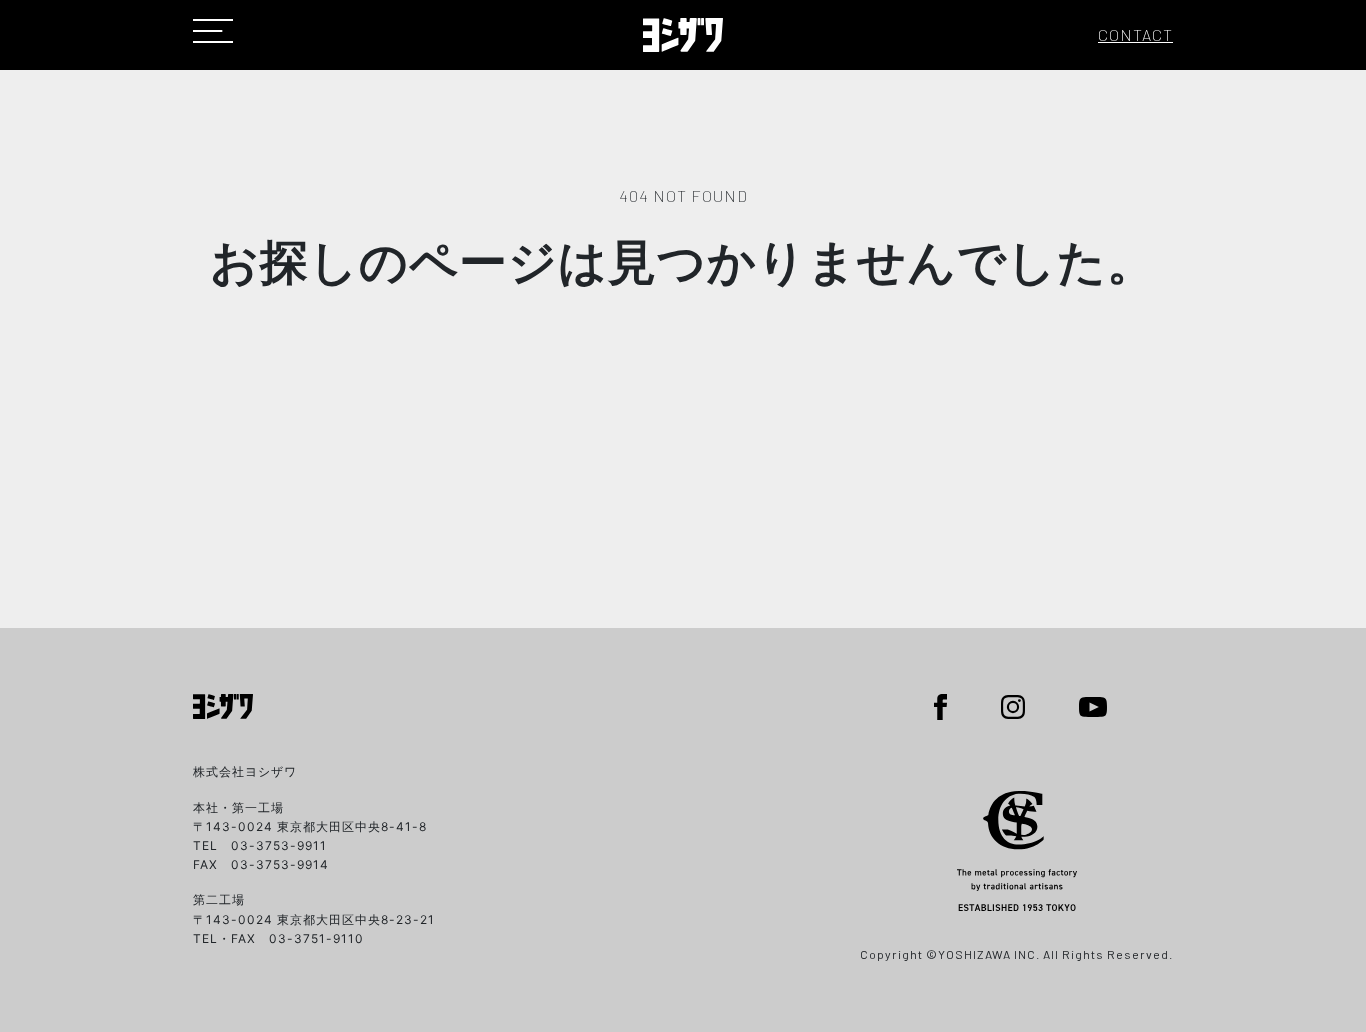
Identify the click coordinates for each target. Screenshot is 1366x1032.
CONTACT (1135, 34)
